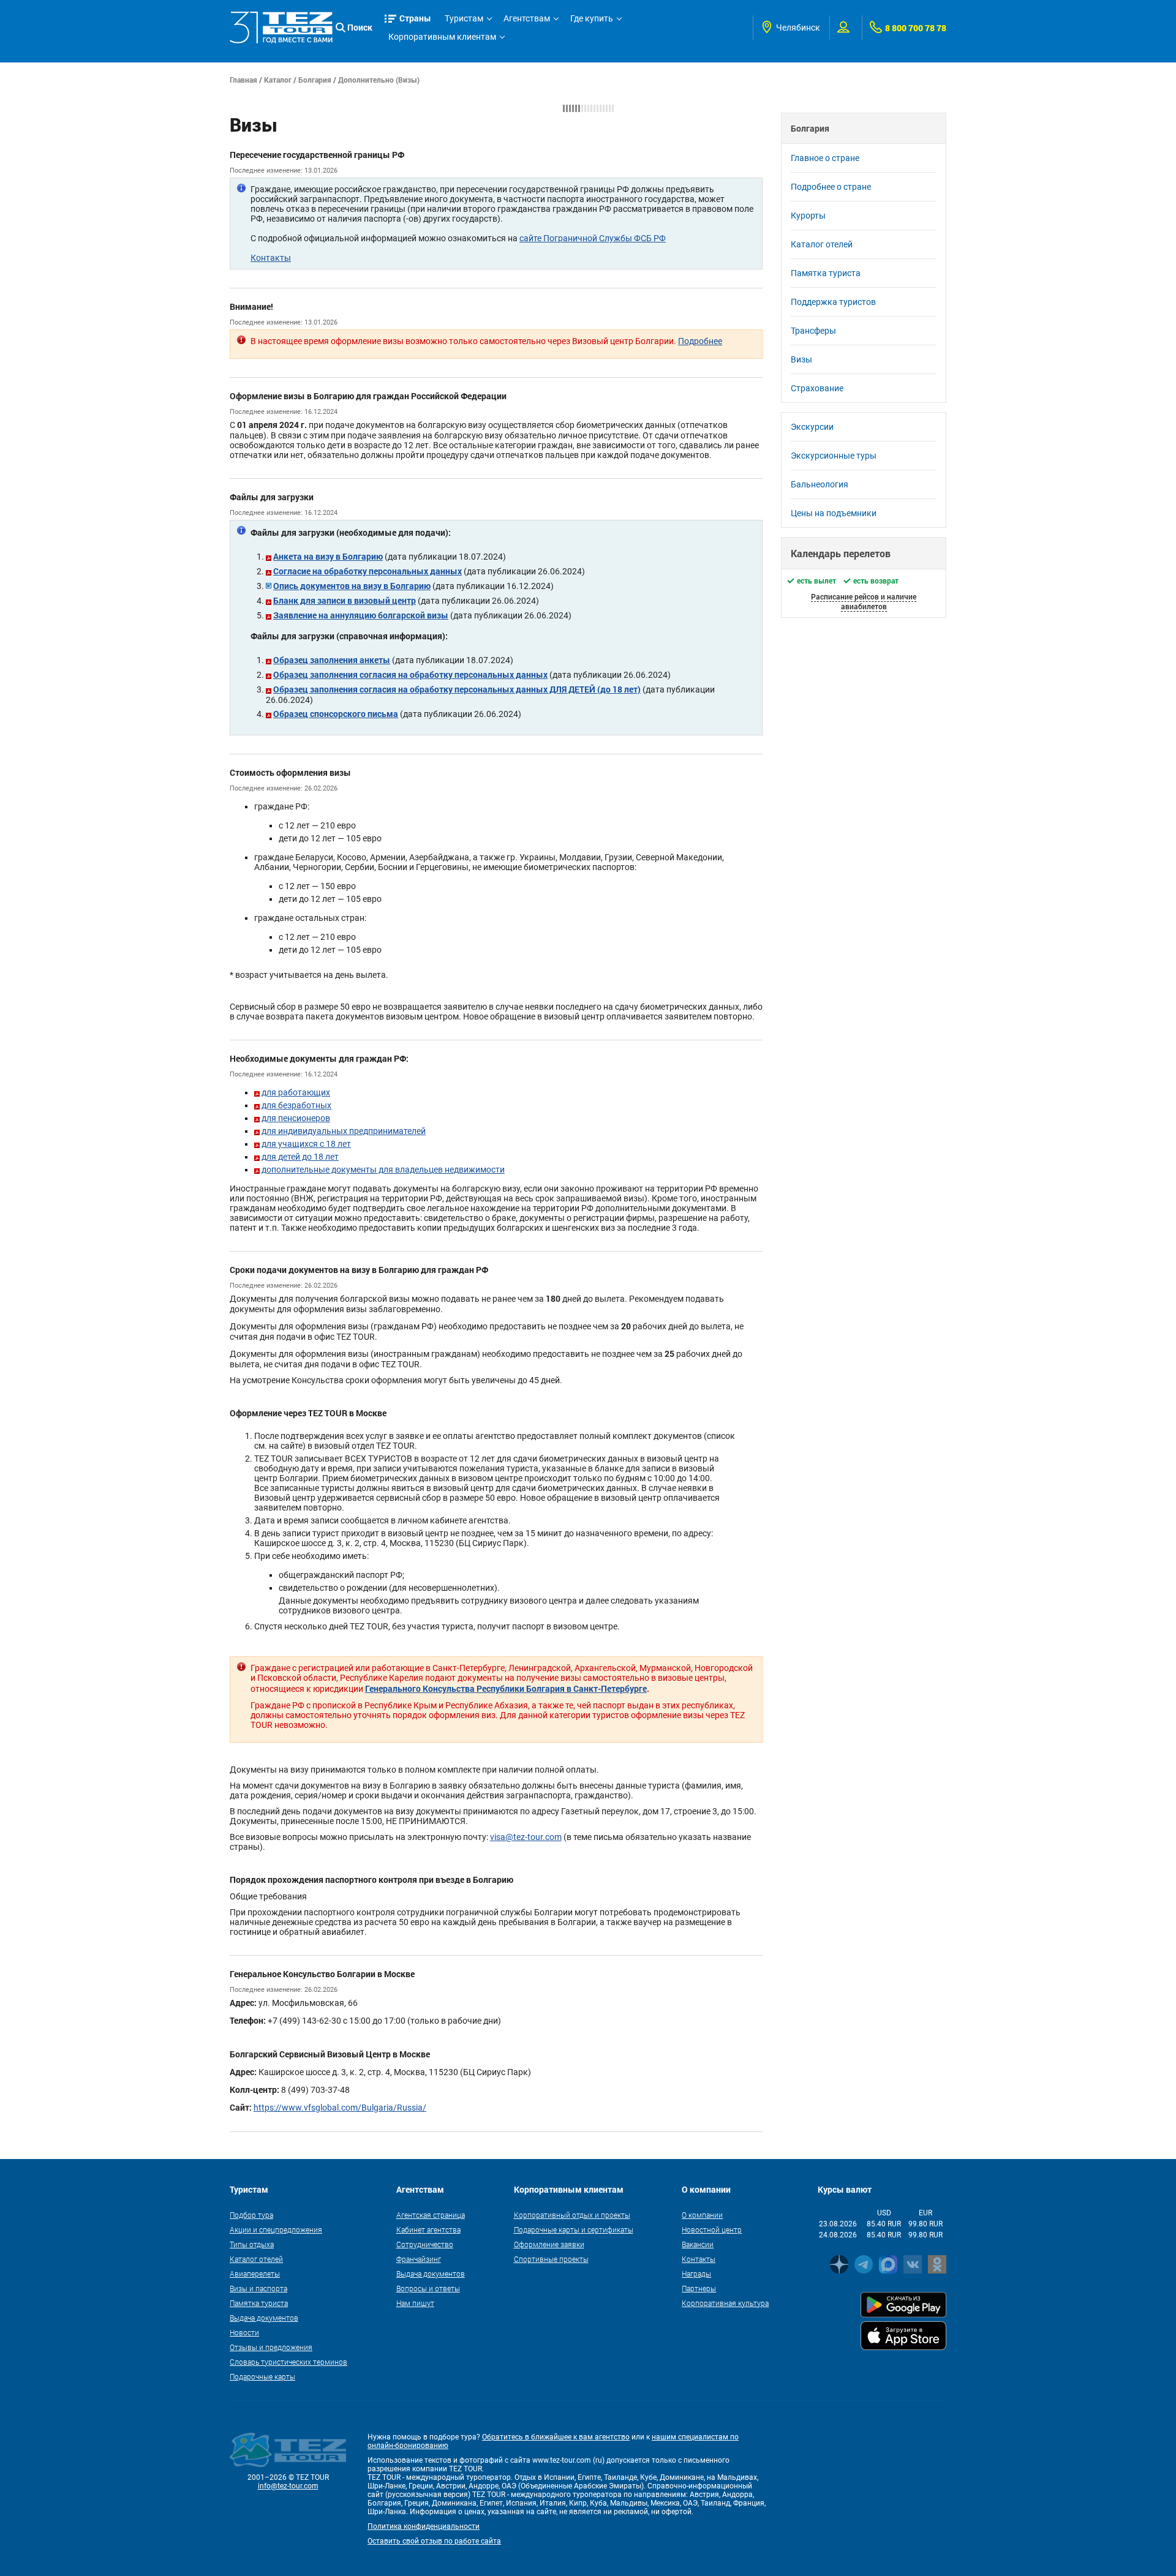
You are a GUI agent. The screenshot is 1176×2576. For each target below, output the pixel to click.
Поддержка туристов (833, 302)
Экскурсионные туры (834, 456)
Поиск (360, 27)
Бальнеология (820, 484)
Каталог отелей (822, 244)
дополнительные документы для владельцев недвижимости (383, 1170)
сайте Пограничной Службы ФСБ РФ (593, 238)
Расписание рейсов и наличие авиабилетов (864, 601)
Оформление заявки (549, 2244)
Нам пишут (415, 2303)
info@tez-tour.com (288, 2486)
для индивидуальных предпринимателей (344, 1131)
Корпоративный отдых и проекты (572, 2215)
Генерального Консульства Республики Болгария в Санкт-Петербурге (506, 1688)
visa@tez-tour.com (526, 1837)
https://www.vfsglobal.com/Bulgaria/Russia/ (340, 2108)
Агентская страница (431, 2215)
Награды (696, 2274)
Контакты (271, 258)
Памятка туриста (826, 273)
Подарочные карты (262, 2376)
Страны (415, 18)
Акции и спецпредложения (276, 2229)
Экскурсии (812, 427)
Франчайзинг (419, 2259)
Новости (244, 2332)
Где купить (592, 18)
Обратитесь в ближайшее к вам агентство (556, 2437)
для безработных (296, 1105)
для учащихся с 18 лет (306, 1144)
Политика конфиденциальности (424, 2526)
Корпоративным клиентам (442, 37)
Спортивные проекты (551, 2259)
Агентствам (527, 18)
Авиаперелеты (255, 2274)
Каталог (278, 80)
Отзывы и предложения (271, 2347)
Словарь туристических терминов (288, 2362)
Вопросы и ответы (428, 2288)
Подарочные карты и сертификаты (574, 2229)
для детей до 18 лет (300, 1157)
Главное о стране (825, 158)
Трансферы (813, 331)
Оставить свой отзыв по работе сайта (434, 2541)
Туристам (464, 18)
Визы (801, 359)
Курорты (808, 216)
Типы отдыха (252, 2244)
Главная (243, 80)
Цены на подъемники (834, 513)
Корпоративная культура (725, 2303)
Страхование (817, 388)
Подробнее (700, 341)
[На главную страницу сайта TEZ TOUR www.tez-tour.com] (281, 27)
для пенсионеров (296, 1118)
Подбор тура (251, 2215)
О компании (702, 2215)
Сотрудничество (425, 2244)
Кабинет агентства (428, 2229)
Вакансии (698, 2244)
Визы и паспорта (258, 2288)
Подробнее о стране (831, 187)
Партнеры (699, 2288)
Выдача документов (264, 2318)
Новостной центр (712, 2229)
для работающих (296, 1092)
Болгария (315, 80)
